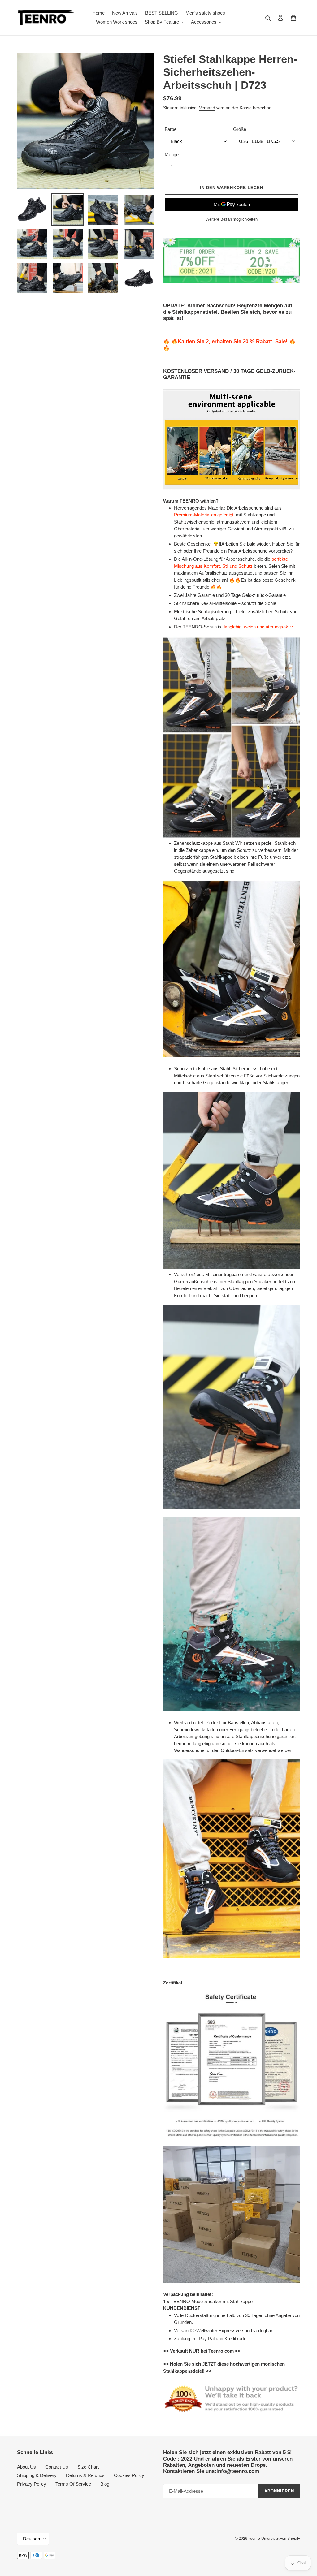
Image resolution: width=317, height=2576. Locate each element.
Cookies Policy (129, 2475)
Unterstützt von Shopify (281, 2539)
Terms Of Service (73, 2484)
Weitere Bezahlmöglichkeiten (232, 219)
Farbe (171, 129)
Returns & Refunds (85, 2475)
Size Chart (88, 2467)
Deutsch (31, 2539)
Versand (207, 108)
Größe (240, 129)
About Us (26, 2467)
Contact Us (57, 2467)
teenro (255, 2539)
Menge (172, 155)
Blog (105, 2484)
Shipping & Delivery (37, 2475)
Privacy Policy (32, 2484)
